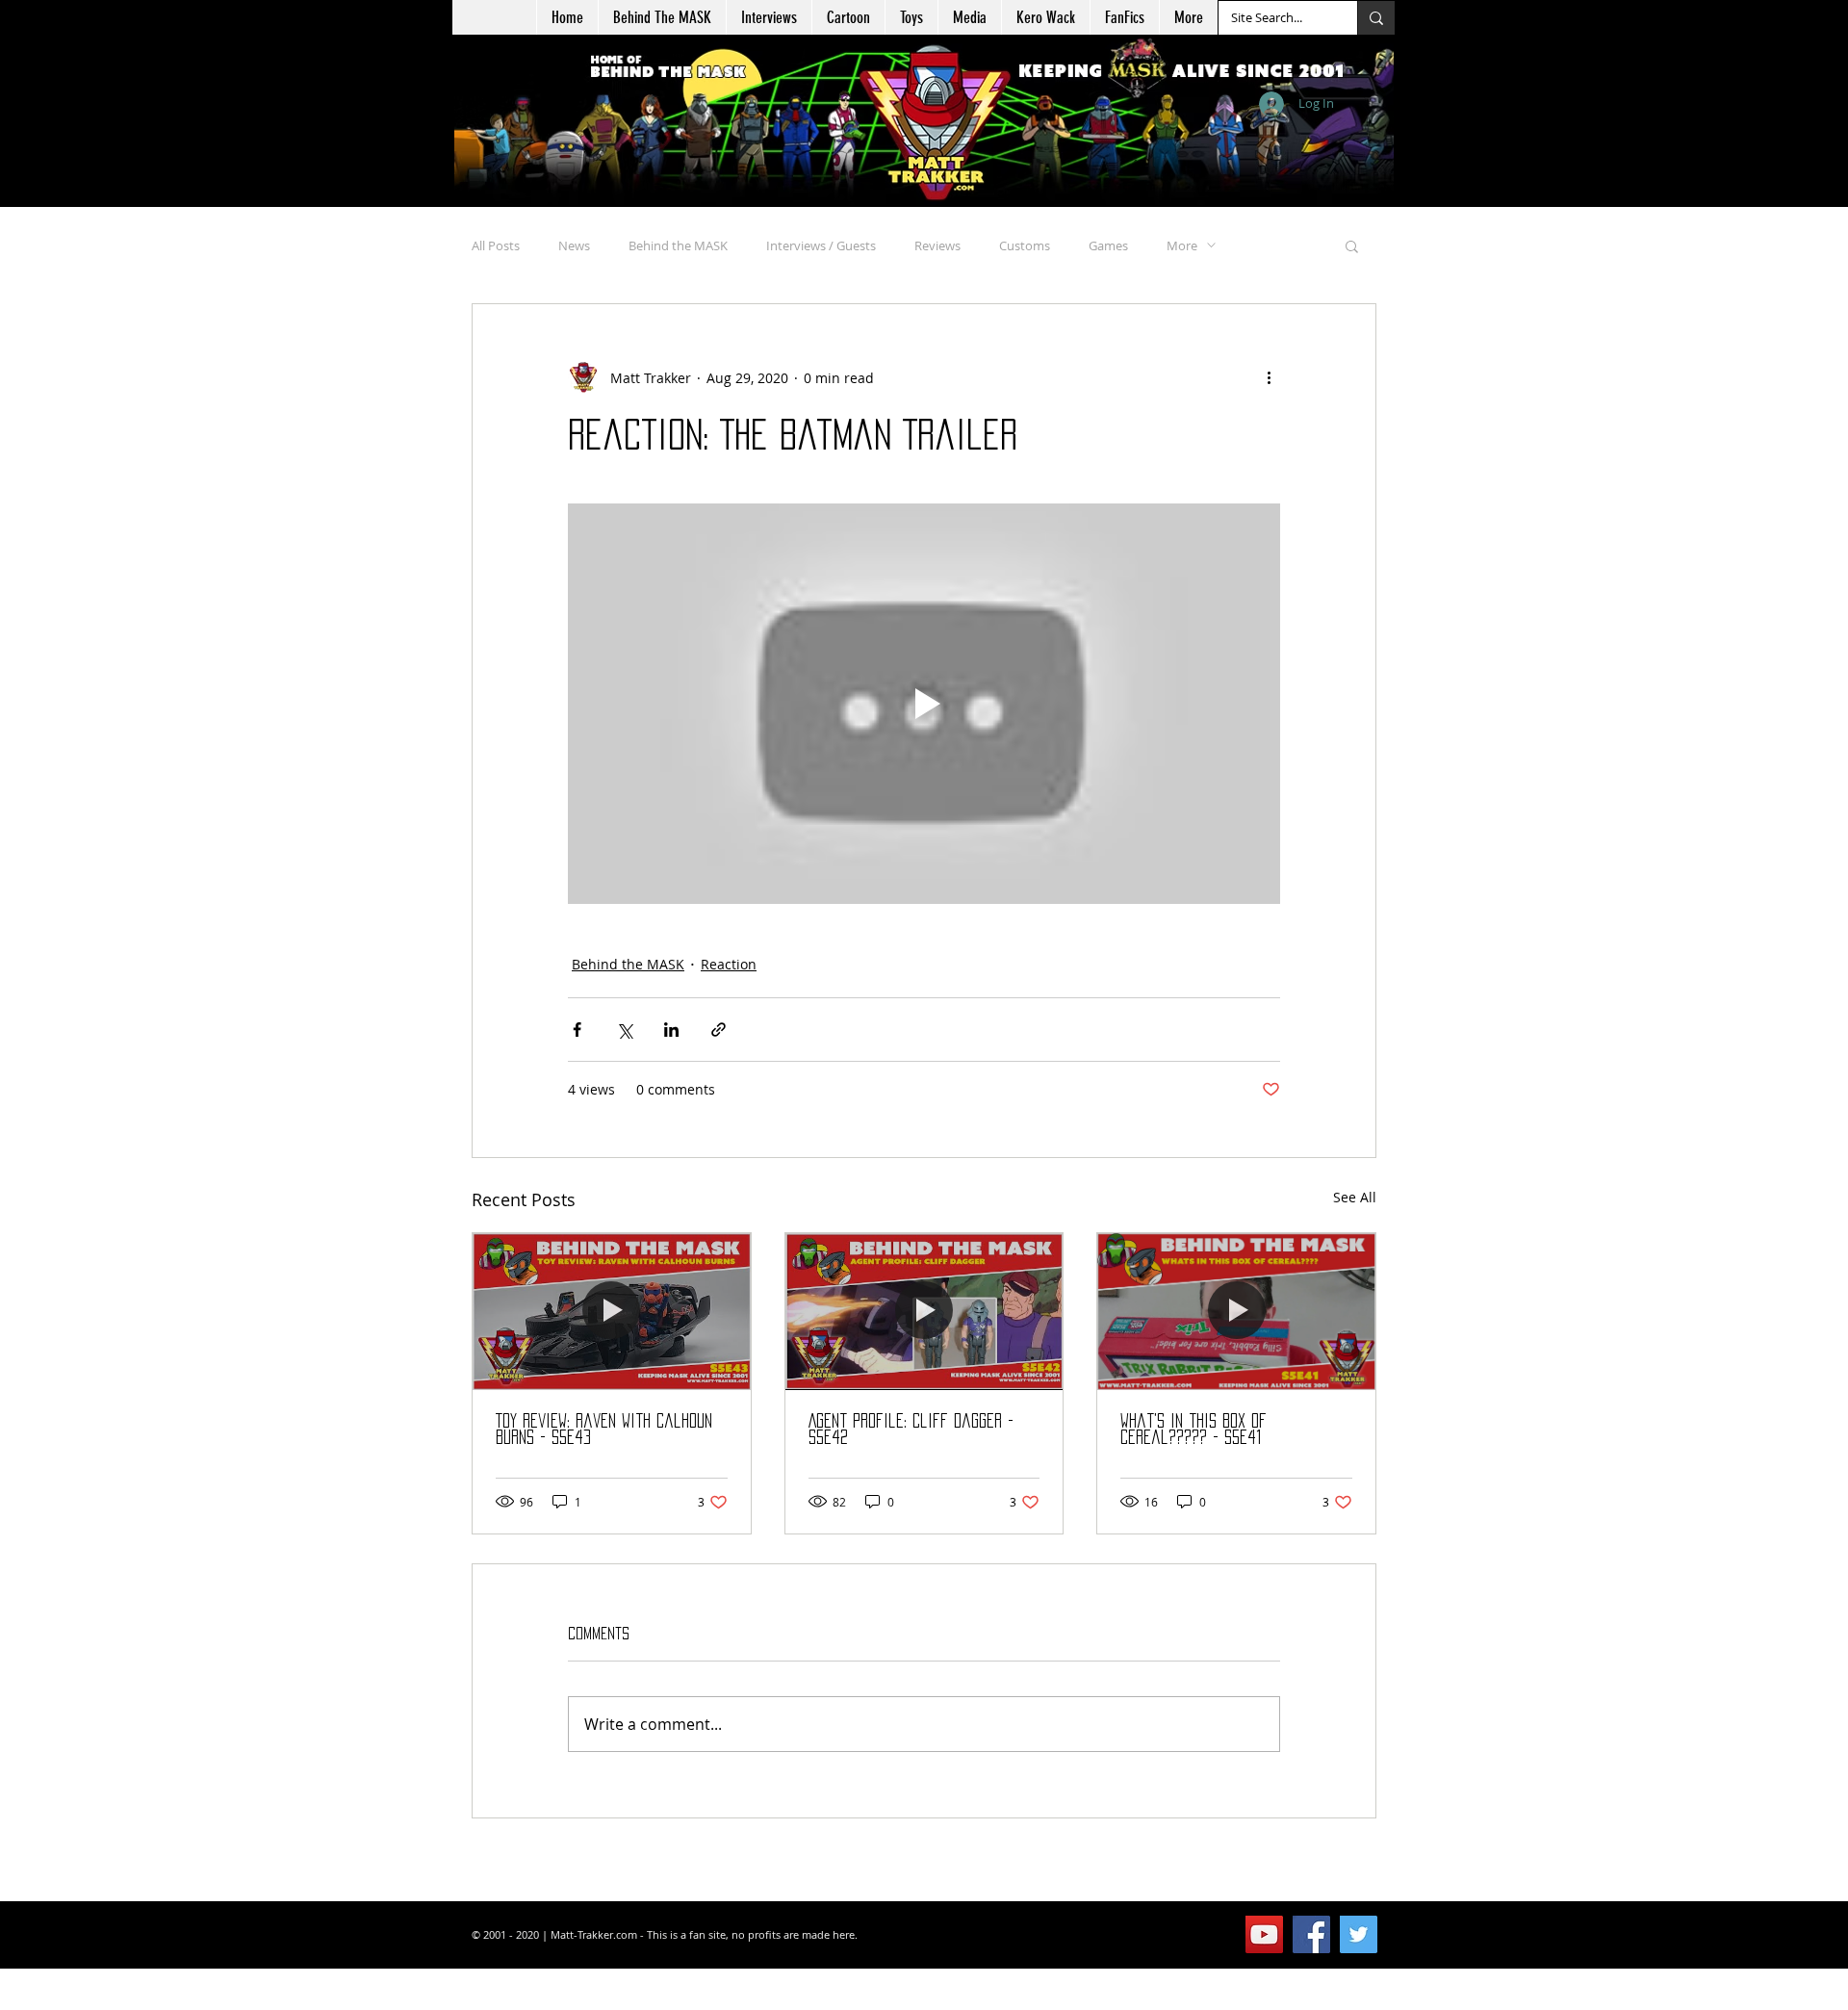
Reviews (937, 245)
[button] (848, 17)
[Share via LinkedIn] (671, 1030)
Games (1108, 245)
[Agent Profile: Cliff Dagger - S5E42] (924, 1311)
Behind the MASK (678, 245)
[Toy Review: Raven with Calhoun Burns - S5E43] (612, 1311)
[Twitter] (1359, 1934)
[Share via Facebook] (577, 1030)
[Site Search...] (1376, 18)
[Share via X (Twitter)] (624, 1030)
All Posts (496, 245)
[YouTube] (1264, 1934)
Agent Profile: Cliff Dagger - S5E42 (911, 1429)
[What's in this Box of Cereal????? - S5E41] (1236, 1311)
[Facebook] (1311, 1934)
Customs (1025, 245)
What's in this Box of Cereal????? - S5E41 (1193, 1429)
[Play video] (924, 704)
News (574, 245)
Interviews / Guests (821, 245)
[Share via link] (719, 1030)
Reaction (729, 964)
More (1182, 245)
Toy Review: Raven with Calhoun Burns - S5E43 (604, 1429)
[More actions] (1269, 377)
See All (1355, 1197)
